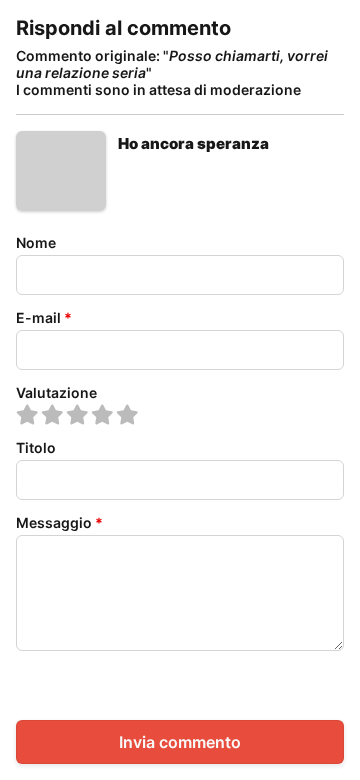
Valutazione (56, 392)
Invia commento (180, 742)
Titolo (36, 447)
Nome (36, 242)
